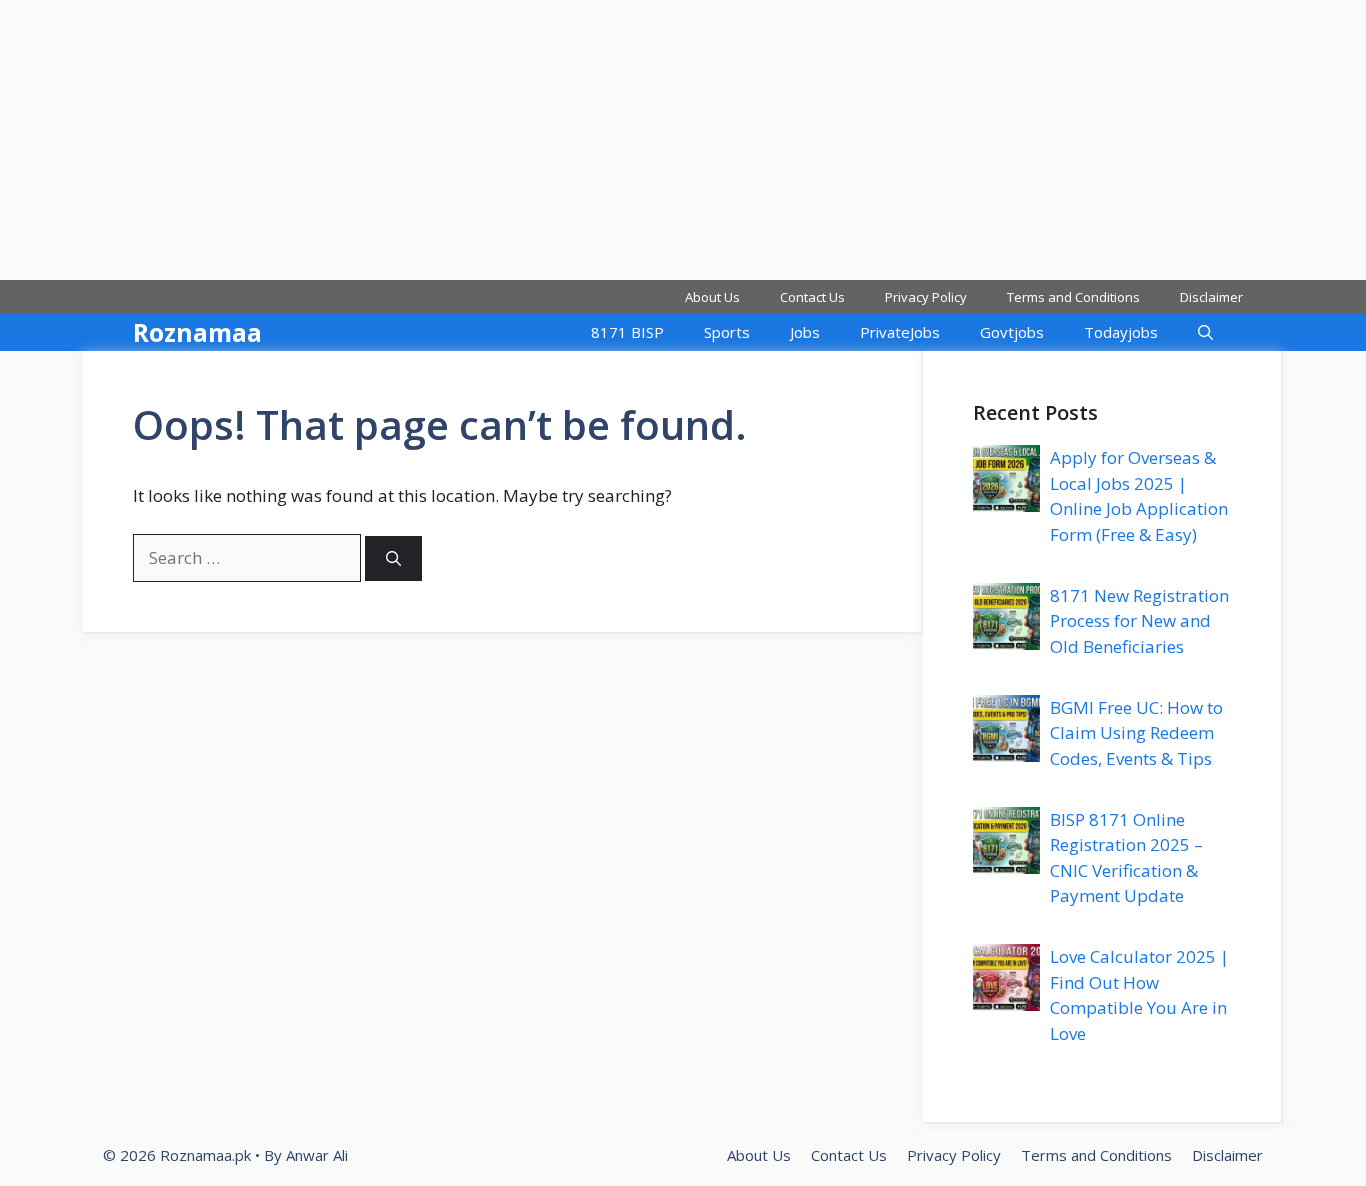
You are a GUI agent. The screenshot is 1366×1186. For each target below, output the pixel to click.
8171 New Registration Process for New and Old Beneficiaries (1139, 621)
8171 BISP (627, 332)
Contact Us (812, 297)
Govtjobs (1012, 332)
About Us (712, 297)
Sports (727, 332)
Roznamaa (197, 332)
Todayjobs (1121, 332)
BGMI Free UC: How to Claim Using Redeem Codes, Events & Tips (1136, 733)
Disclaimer (1211, 297)
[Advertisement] (600, 140)
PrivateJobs (900, 332)
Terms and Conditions (1073, 297)
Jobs (805, 332)
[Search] (393, 558)
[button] (1205, 332)
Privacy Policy (926, 297)
